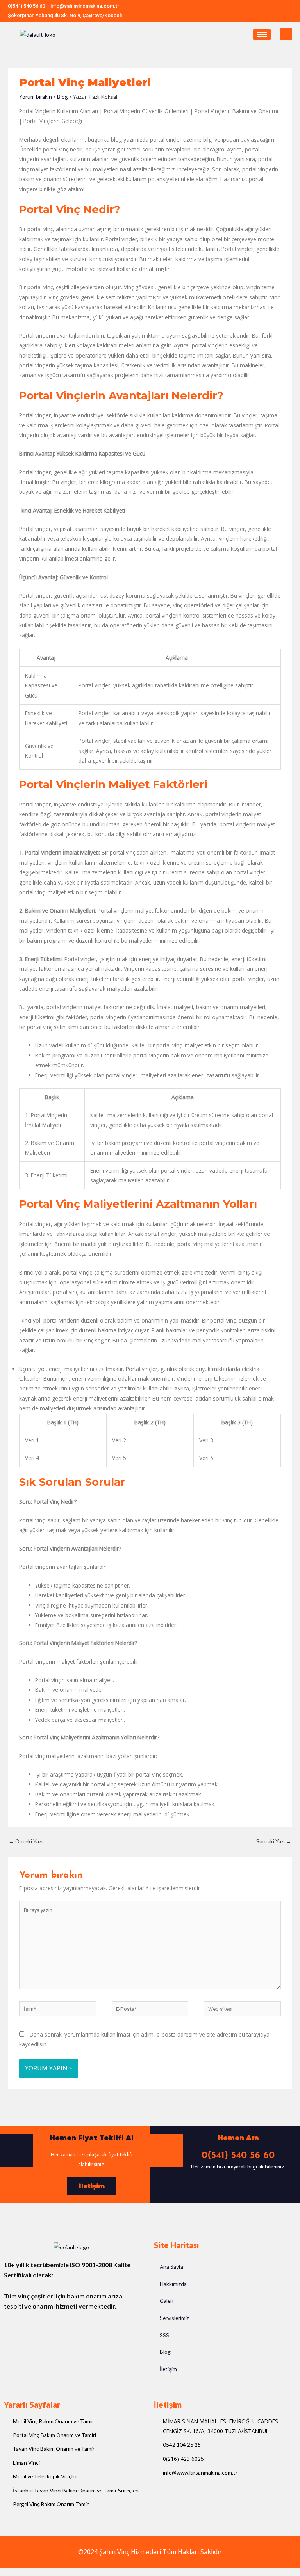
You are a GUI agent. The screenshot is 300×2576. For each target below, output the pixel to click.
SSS (164, 2335)
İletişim (168, 2369)
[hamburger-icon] (262, 35)
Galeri (167, 2301)
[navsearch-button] (286, 34)
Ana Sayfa (171, 2267)
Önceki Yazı (26, 1841)
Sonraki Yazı (274, 1841)
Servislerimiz (174, 2318)
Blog (62, 97)
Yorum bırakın (36, 97)
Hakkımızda (173, 2284)
